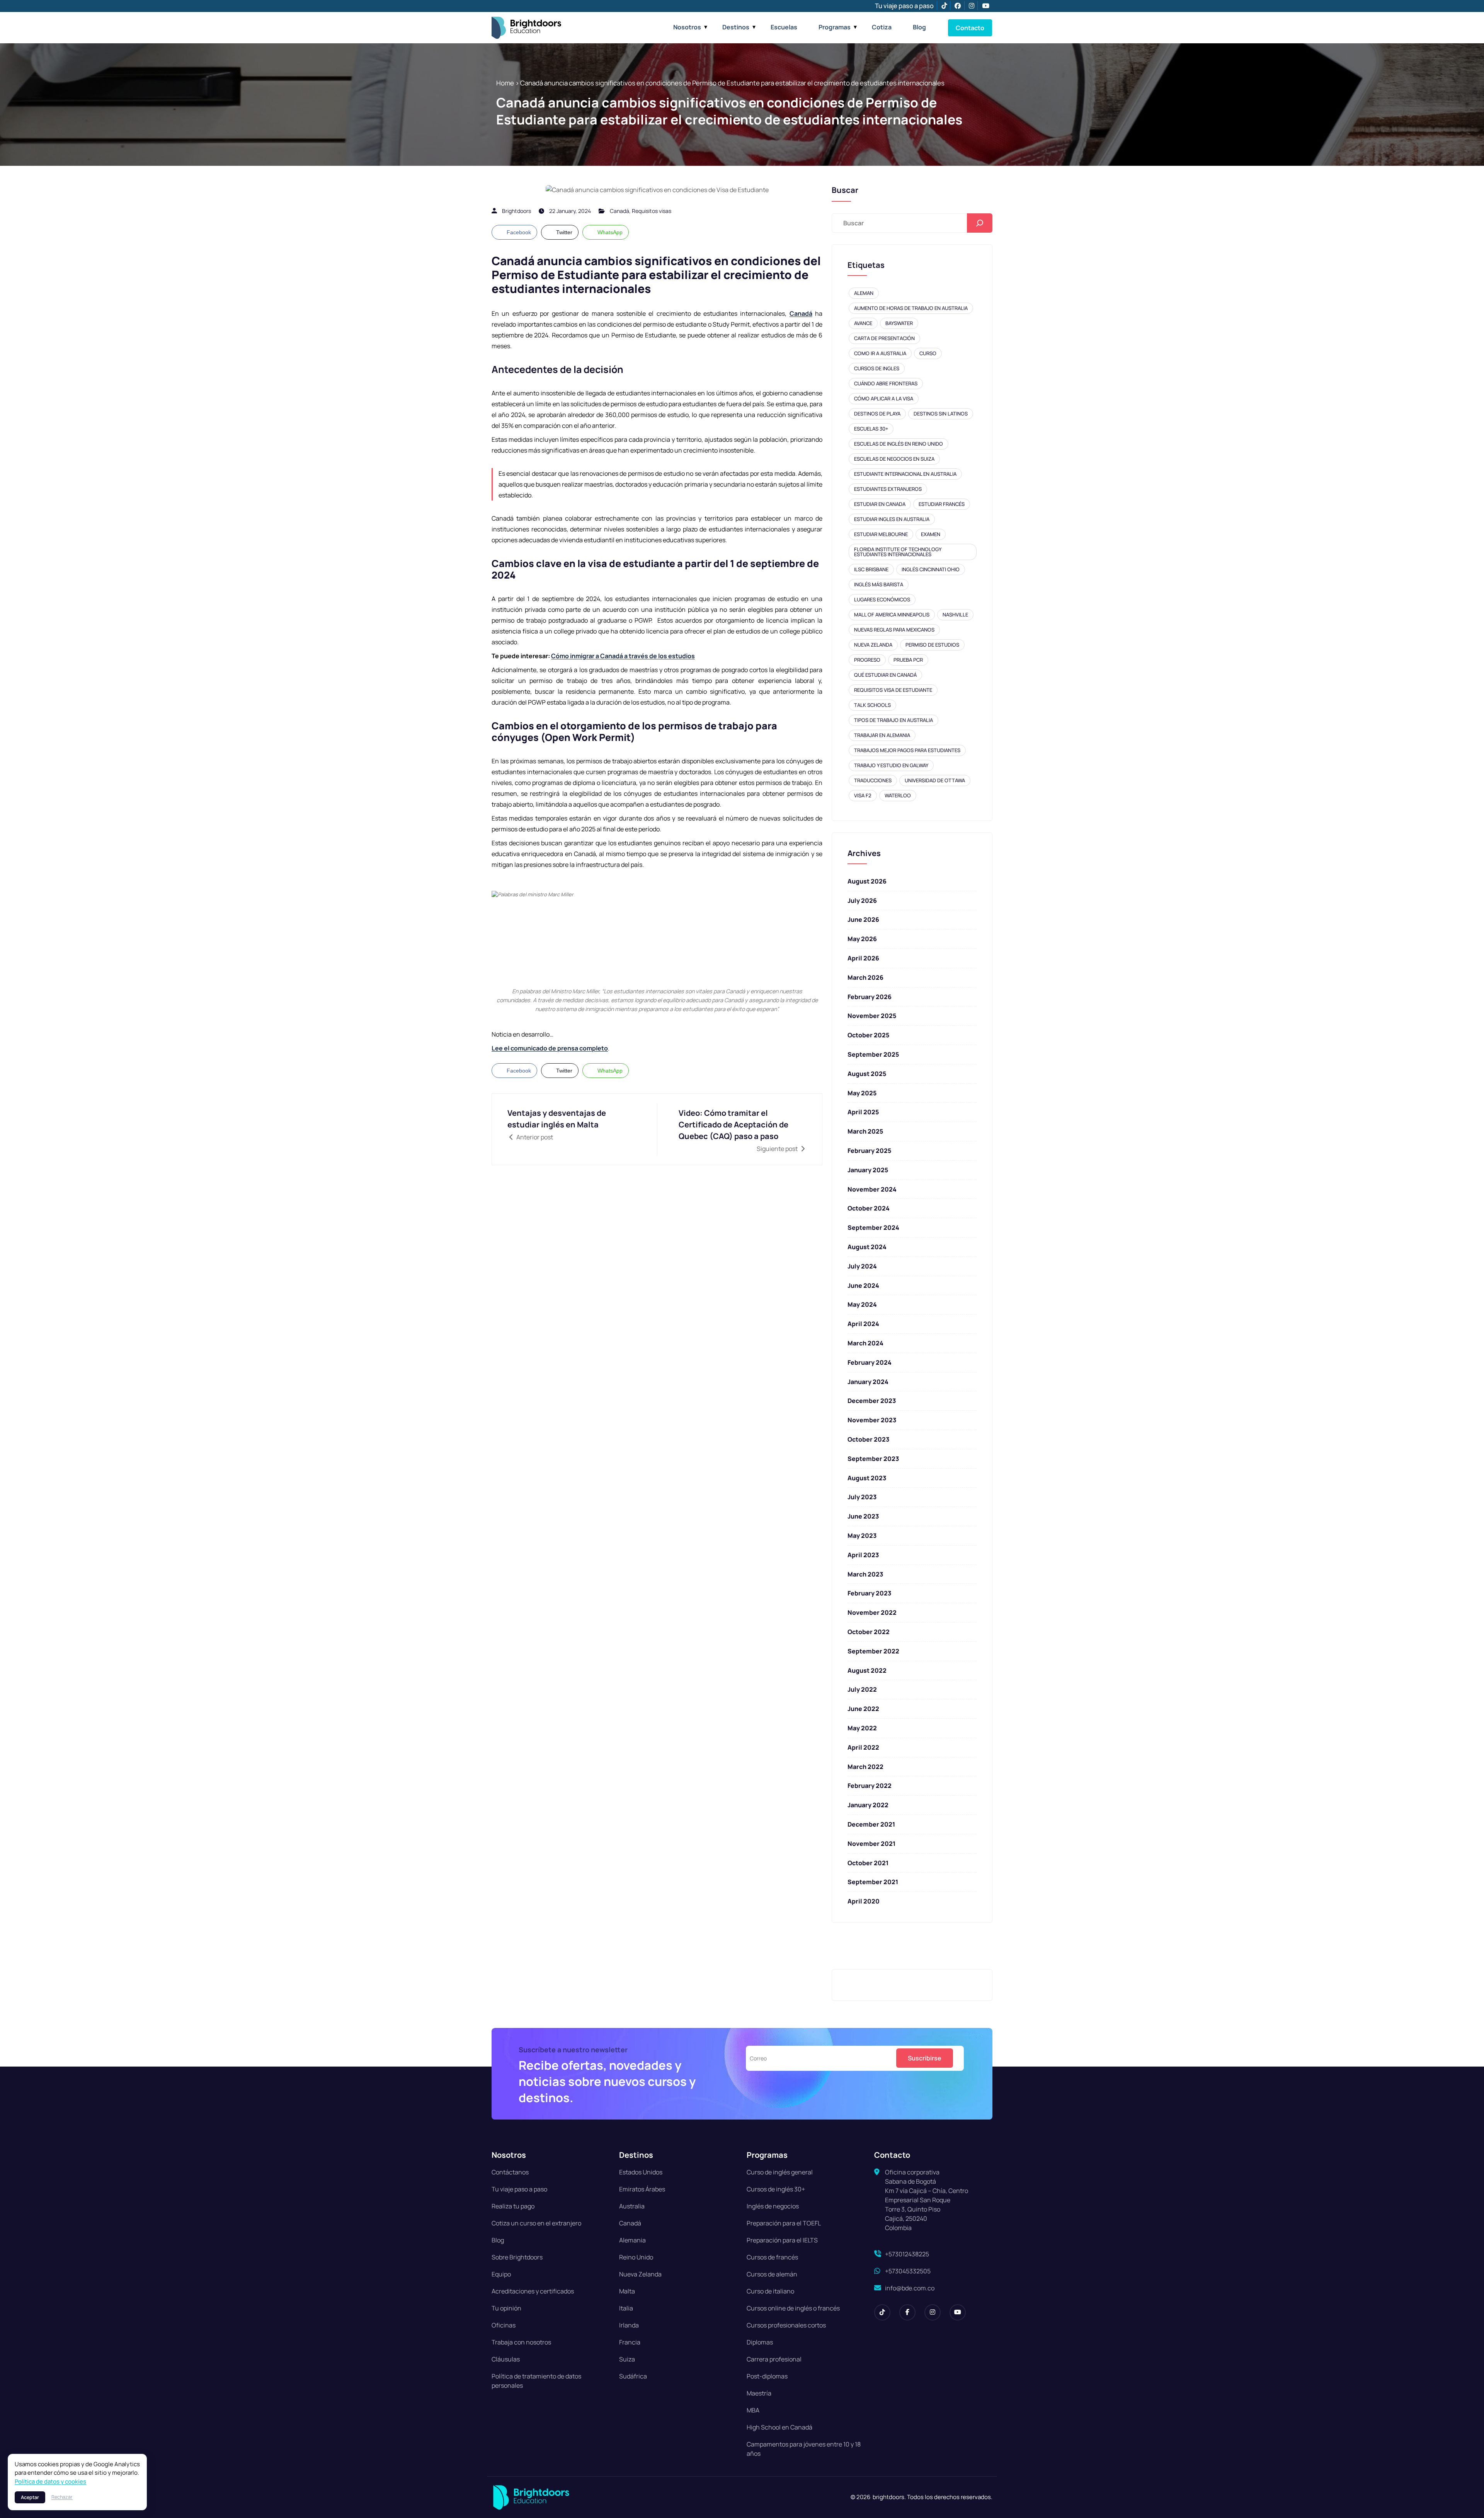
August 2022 (867, 1670)
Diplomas (760, 2342)
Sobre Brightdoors (517, 2257)
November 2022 (872, 1612)
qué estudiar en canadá (885, 675)
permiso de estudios (932, 645)
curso (928, 353)
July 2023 (862, 1497)
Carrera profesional (774, 2359)
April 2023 (863, 1555)
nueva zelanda (873, 645)
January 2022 (868, 1805)
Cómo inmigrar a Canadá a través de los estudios (623, 656)
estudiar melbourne (881, 534)
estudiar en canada (880, 504)
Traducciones (873, 780)
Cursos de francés (772, 2257)
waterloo (898, 795)
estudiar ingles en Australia (892, 519)
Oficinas (504, 2325)
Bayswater (899, 323)
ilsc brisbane (871, 569)
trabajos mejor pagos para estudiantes (907, 750)
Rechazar (62, 2497)
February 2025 (869, 1151)
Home (505, 83)
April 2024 (863, 1324)
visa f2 (863, 795)
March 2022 (865, 1767)
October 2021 (868, 1863)
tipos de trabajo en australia (893, 720)
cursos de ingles (877, 368)
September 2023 (873, 1459)
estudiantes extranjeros (888, 489)
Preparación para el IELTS (782, 2240)
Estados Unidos (641, 2172)
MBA (753, 2410)
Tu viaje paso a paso (904, 6)
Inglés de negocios (773, 2206)
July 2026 (862, 901)
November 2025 (872, 1016)
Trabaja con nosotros (521, 2342)
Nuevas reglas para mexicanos (894, 630)
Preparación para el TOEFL (784, 2223)
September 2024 (873, 1228)
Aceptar (30, 2497)
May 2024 (862, 1304)
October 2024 (869, 1208)
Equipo (501, 2274)
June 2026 (863, 919)
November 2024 (872, 1189)
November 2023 (872, 1420)
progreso (867, 660)
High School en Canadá (779, 2427)
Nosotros (687, 27)
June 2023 (863, 1516)
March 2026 (865, 977)
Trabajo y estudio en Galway (891, 765)
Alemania (632, 2240)
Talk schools (872, 705)
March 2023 (865, 1574)
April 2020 (864, 1901)
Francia (630, 2342)
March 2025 (865, 1131)
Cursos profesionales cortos (786, 2325)
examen (931, 534)
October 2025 (868, 1035)
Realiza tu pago (513, 2206)
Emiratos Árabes (642, 2189)
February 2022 (870, 1786)
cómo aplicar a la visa (884, 398)
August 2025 (867, 1074)
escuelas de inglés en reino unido (899, 444)
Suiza (627, 2359)
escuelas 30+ (871, 429)
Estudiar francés (942, 504)
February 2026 (870, 997)
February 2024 (870, 1362)
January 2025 (868, 1170)
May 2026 (862, 939)
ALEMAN (864, 293)
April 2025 (863, 1112)
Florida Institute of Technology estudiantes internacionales (898, 552)
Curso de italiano (770, 2291)
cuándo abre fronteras (886, 383)
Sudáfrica (633, 2376)
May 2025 (862, 1093)
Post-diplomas (767, 2376)
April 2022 (863, 1747)
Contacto (970, 28)
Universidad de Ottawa (935, 780)
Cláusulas (506, 2359)
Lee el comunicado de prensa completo (550, 1048)
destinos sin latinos (941, 414)
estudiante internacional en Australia (905, 474)
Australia (632, 2206)
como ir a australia (880, 353)
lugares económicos (882, 599)
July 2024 (862, 1266)
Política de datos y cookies (50, 2481)
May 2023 (862, 1536)
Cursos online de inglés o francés (793, 2308)
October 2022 (869, 1632)
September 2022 (873, 1651)
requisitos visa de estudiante (893, 690)
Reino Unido (636, 2257)
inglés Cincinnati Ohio (931, 569)
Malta (627, 2291)
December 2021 (871, 1824)
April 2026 (863, 958)
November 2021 (871, 1844)
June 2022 (863, 1709)
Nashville (955, 615)
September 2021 (873, 1882)
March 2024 (865, 1343)
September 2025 (873, 1054)
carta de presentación (884, 338)
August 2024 (867, 1247)
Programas (835, 27)
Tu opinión (506, 2308)
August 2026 (867, 881)
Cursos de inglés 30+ (776, 2189)
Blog (919, 27)
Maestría (759, 2393)
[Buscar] (980, 223)
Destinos (736, 27)
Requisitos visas (652, 211)
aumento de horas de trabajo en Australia (911, 308)
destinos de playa (877, 414)
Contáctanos (510, 2172)
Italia (626, 2308)
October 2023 (868, 1439)
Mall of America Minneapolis (892, 615)
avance (863, 323)
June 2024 (863, 1285)
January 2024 (868, 1382)
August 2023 (867, 1478)
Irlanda (629, 2325)
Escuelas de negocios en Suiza (894, 459)
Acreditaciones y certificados (533, 2291)
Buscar (845, 190)
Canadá (619, 211)
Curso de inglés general (780, 2172)
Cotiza (882, 27)
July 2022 (862, 1689)
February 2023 (869, 1593)
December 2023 (872, 1401)
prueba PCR (908, 660)
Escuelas (784, 27)
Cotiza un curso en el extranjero (536, 2223)
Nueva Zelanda (640, 2274)
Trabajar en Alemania (882, 735)
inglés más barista (879, 584)
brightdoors (517, 211)
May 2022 (862, 1728)
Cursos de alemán (772, 2274)
